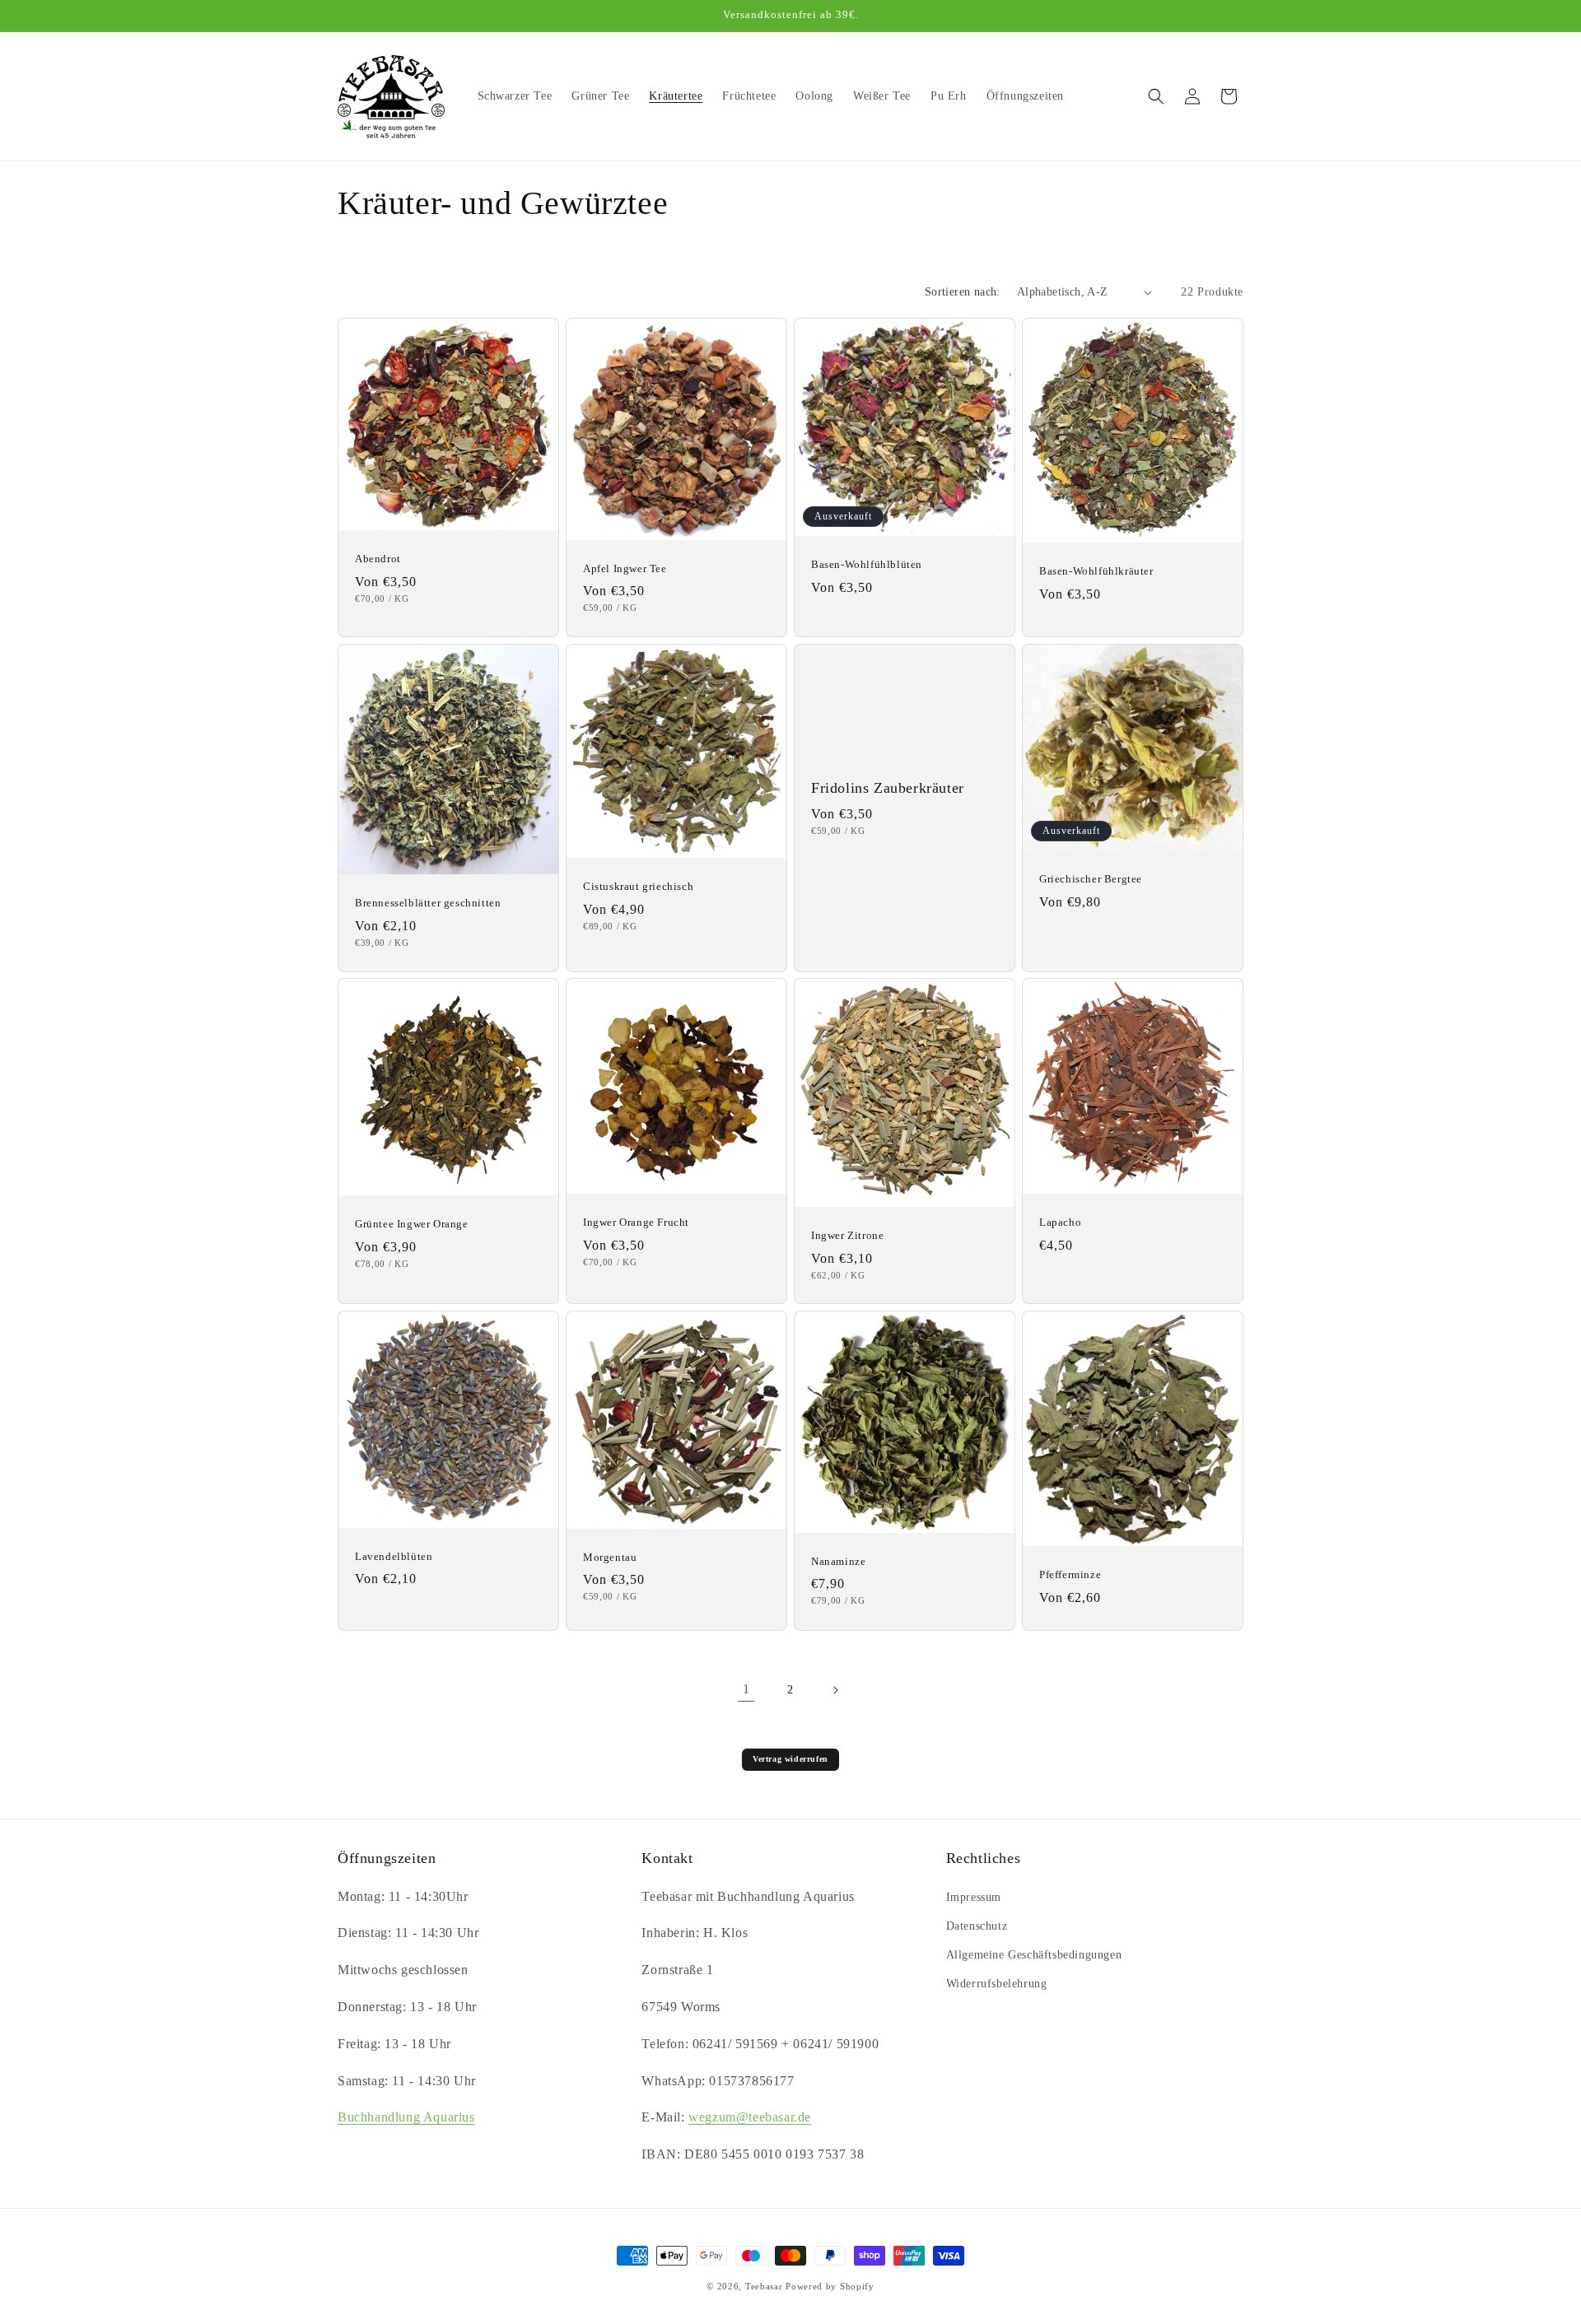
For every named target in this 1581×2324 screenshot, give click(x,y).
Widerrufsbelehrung (997, 1984)
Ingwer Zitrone (847, 1235)
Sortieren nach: (963, 292)
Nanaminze (838, 1561)
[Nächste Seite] (835, 1690)
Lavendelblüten (394, 1556)
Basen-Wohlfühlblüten (867, 564)
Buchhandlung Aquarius (406, 2117)
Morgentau (610, 1557)
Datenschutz (977, 1926)
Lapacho (1060, 1222)
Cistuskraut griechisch (638, 886)
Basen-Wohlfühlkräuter (1096, 571)
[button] (1156, 96)
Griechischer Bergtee (1091, 878)
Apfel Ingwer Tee (625, 568)
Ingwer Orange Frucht (636, 1222)
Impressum (974, 1897)
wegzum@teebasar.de (750, 2117)
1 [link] (746, 1689)
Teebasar (764, 2286)
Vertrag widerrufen (790, 1759)
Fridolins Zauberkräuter (888, 788)
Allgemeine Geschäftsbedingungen (1034, 1955)
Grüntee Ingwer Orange (412, 1224)
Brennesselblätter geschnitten (428, 903)
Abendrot (378, 559)
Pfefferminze (1070, 1574)
